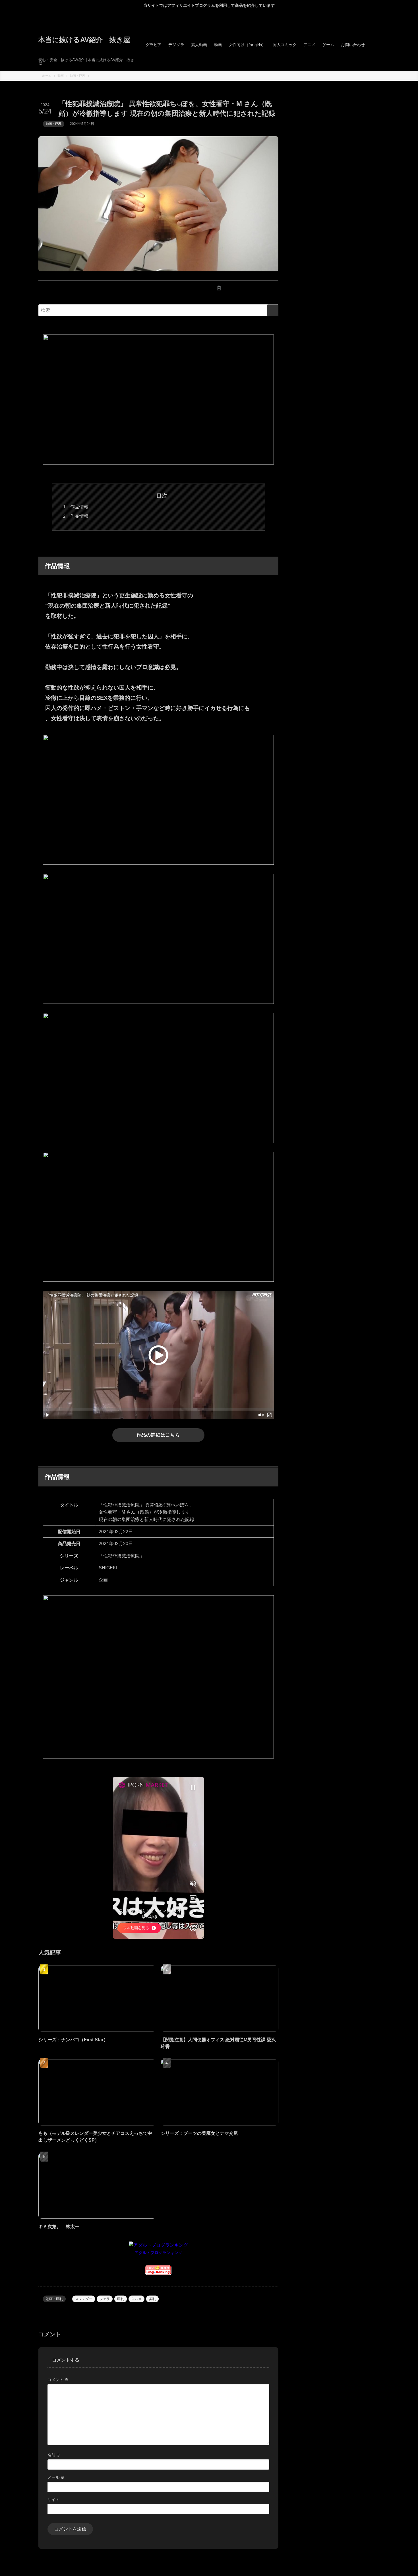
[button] (98, 288)
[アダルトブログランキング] (158, 2245)
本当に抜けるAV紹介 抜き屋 (84, 40)
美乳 (152, 2299)
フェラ (105, 2299)
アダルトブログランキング (158, 2253)
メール (56, 2477)
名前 (54, 2455)
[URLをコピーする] (219, 288)
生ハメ (136, 2299)
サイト (53, 2499)
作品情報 (79, 507)
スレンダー (84, 2299)
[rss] (376, 15)
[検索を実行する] (273, 310)
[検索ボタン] (374, 45)
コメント (58, 2380)
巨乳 (121, 2299)
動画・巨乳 (54, 124)
